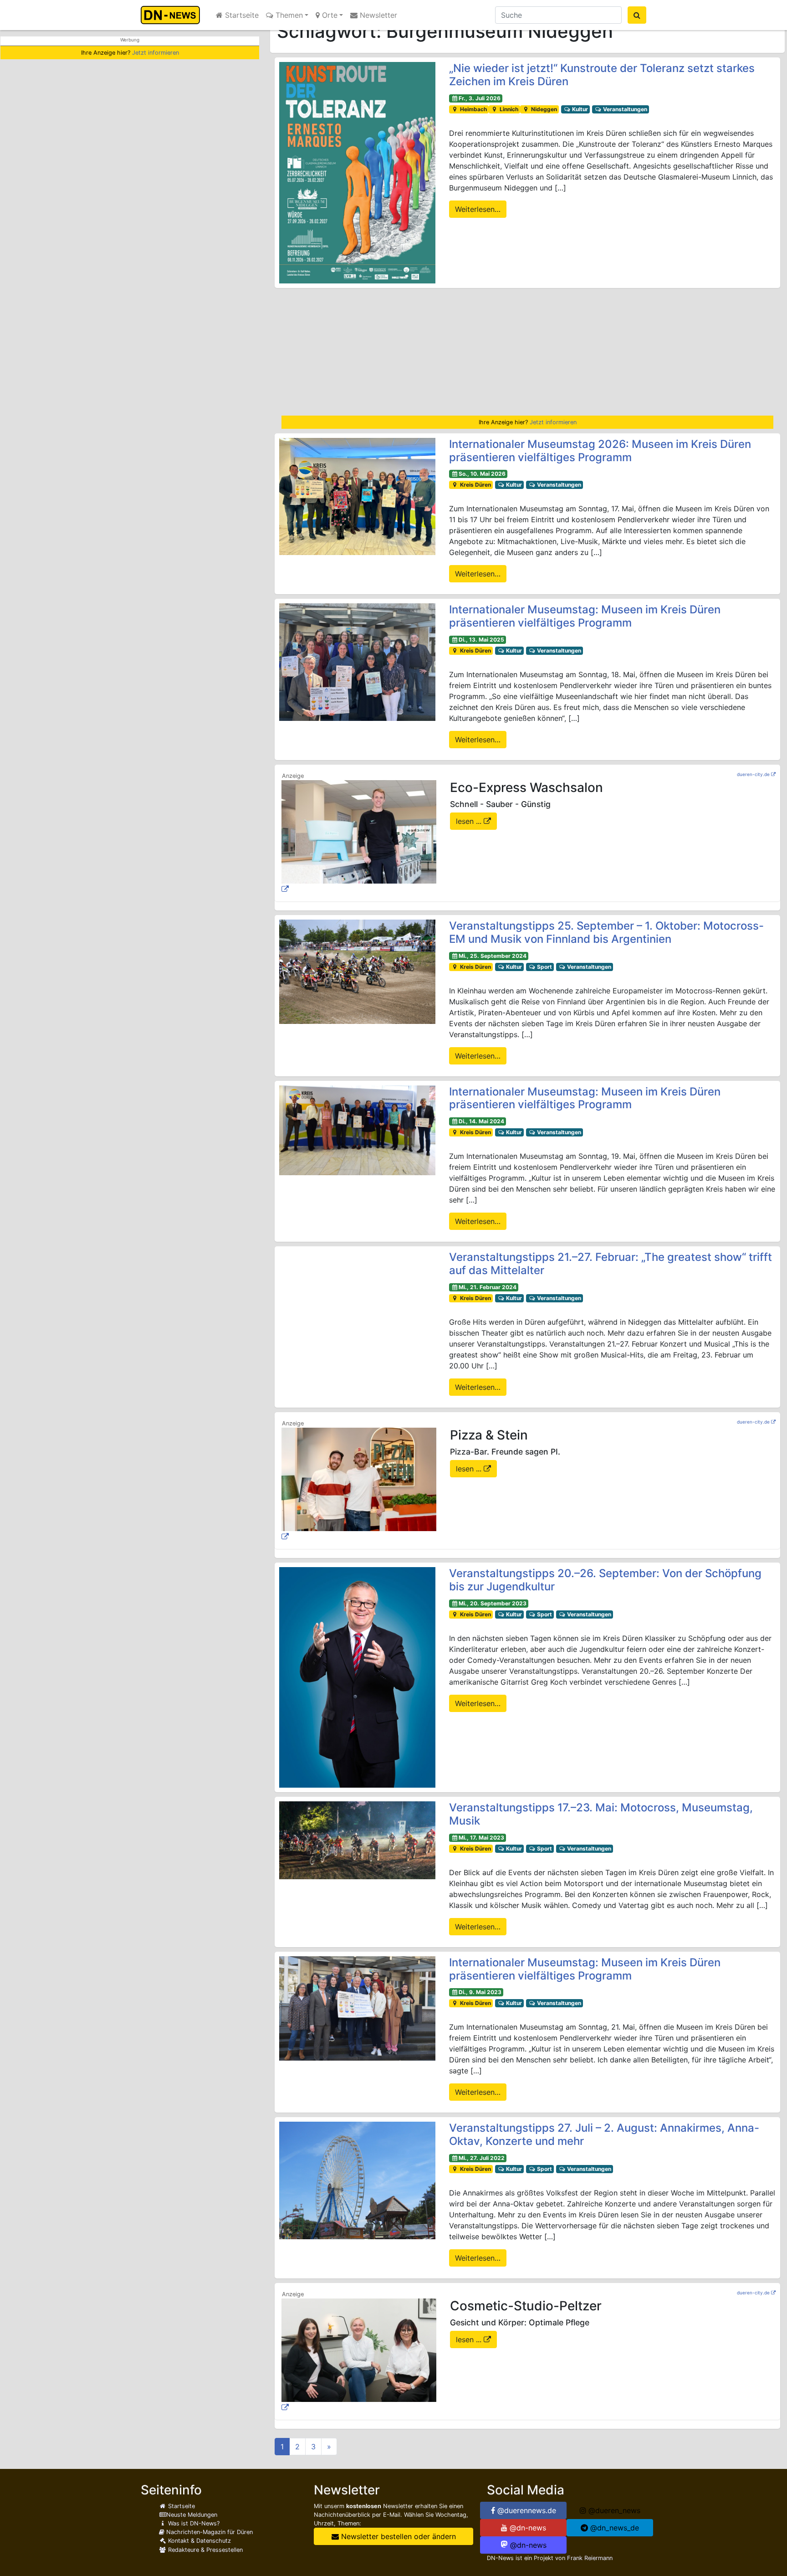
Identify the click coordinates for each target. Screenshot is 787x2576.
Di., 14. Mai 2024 (481, 1121)
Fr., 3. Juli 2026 (480, 98)
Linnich (508, 109)
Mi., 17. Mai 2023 (481, 1838)
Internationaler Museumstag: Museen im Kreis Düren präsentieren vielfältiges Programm (585, 616)
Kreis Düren (475, 485)
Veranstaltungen (624, 109)
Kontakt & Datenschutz (199, 2541)
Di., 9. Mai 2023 (480, 1992)
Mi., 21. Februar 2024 (488, 1287)
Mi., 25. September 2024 (493, 956)
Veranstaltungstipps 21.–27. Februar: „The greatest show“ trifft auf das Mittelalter (611, 1264)
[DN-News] (173, 15)
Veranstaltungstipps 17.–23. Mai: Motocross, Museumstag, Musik (601, 1814)
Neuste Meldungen (192, 2515)
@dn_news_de (613, 2528)
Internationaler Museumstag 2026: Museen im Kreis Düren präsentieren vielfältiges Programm (600, 451)
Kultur (579, 109)
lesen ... (470, 821)
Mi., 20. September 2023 (493, 1603)
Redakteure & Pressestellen (204, 2550)
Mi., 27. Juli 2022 (482, 2158)
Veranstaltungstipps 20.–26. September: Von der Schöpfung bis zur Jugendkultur (605, 1580)
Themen (288, 15)
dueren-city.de (753, 774)
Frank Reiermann (590, 2558)
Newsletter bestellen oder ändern (397, 2536)
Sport (544, 967)
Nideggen (543, 109)
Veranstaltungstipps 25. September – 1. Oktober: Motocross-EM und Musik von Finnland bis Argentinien (606, 932)
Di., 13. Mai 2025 (481, 640)
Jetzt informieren (156, 53)
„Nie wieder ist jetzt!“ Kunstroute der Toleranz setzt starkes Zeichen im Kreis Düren (602, 75)
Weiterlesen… (478, 209)
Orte (329, 15)
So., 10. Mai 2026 (482, 474)
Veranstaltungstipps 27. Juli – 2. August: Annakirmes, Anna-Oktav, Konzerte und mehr (604, 2134)
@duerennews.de (526, 2510)
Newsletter (377, 15)
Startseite (241, 15)
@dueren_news (613, 2510)
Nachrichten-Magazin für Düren (209, 2532)
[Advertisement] (527, 352)
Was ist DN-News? (193, 2523)
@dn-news (527, 2528)
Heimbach (473, 109)
